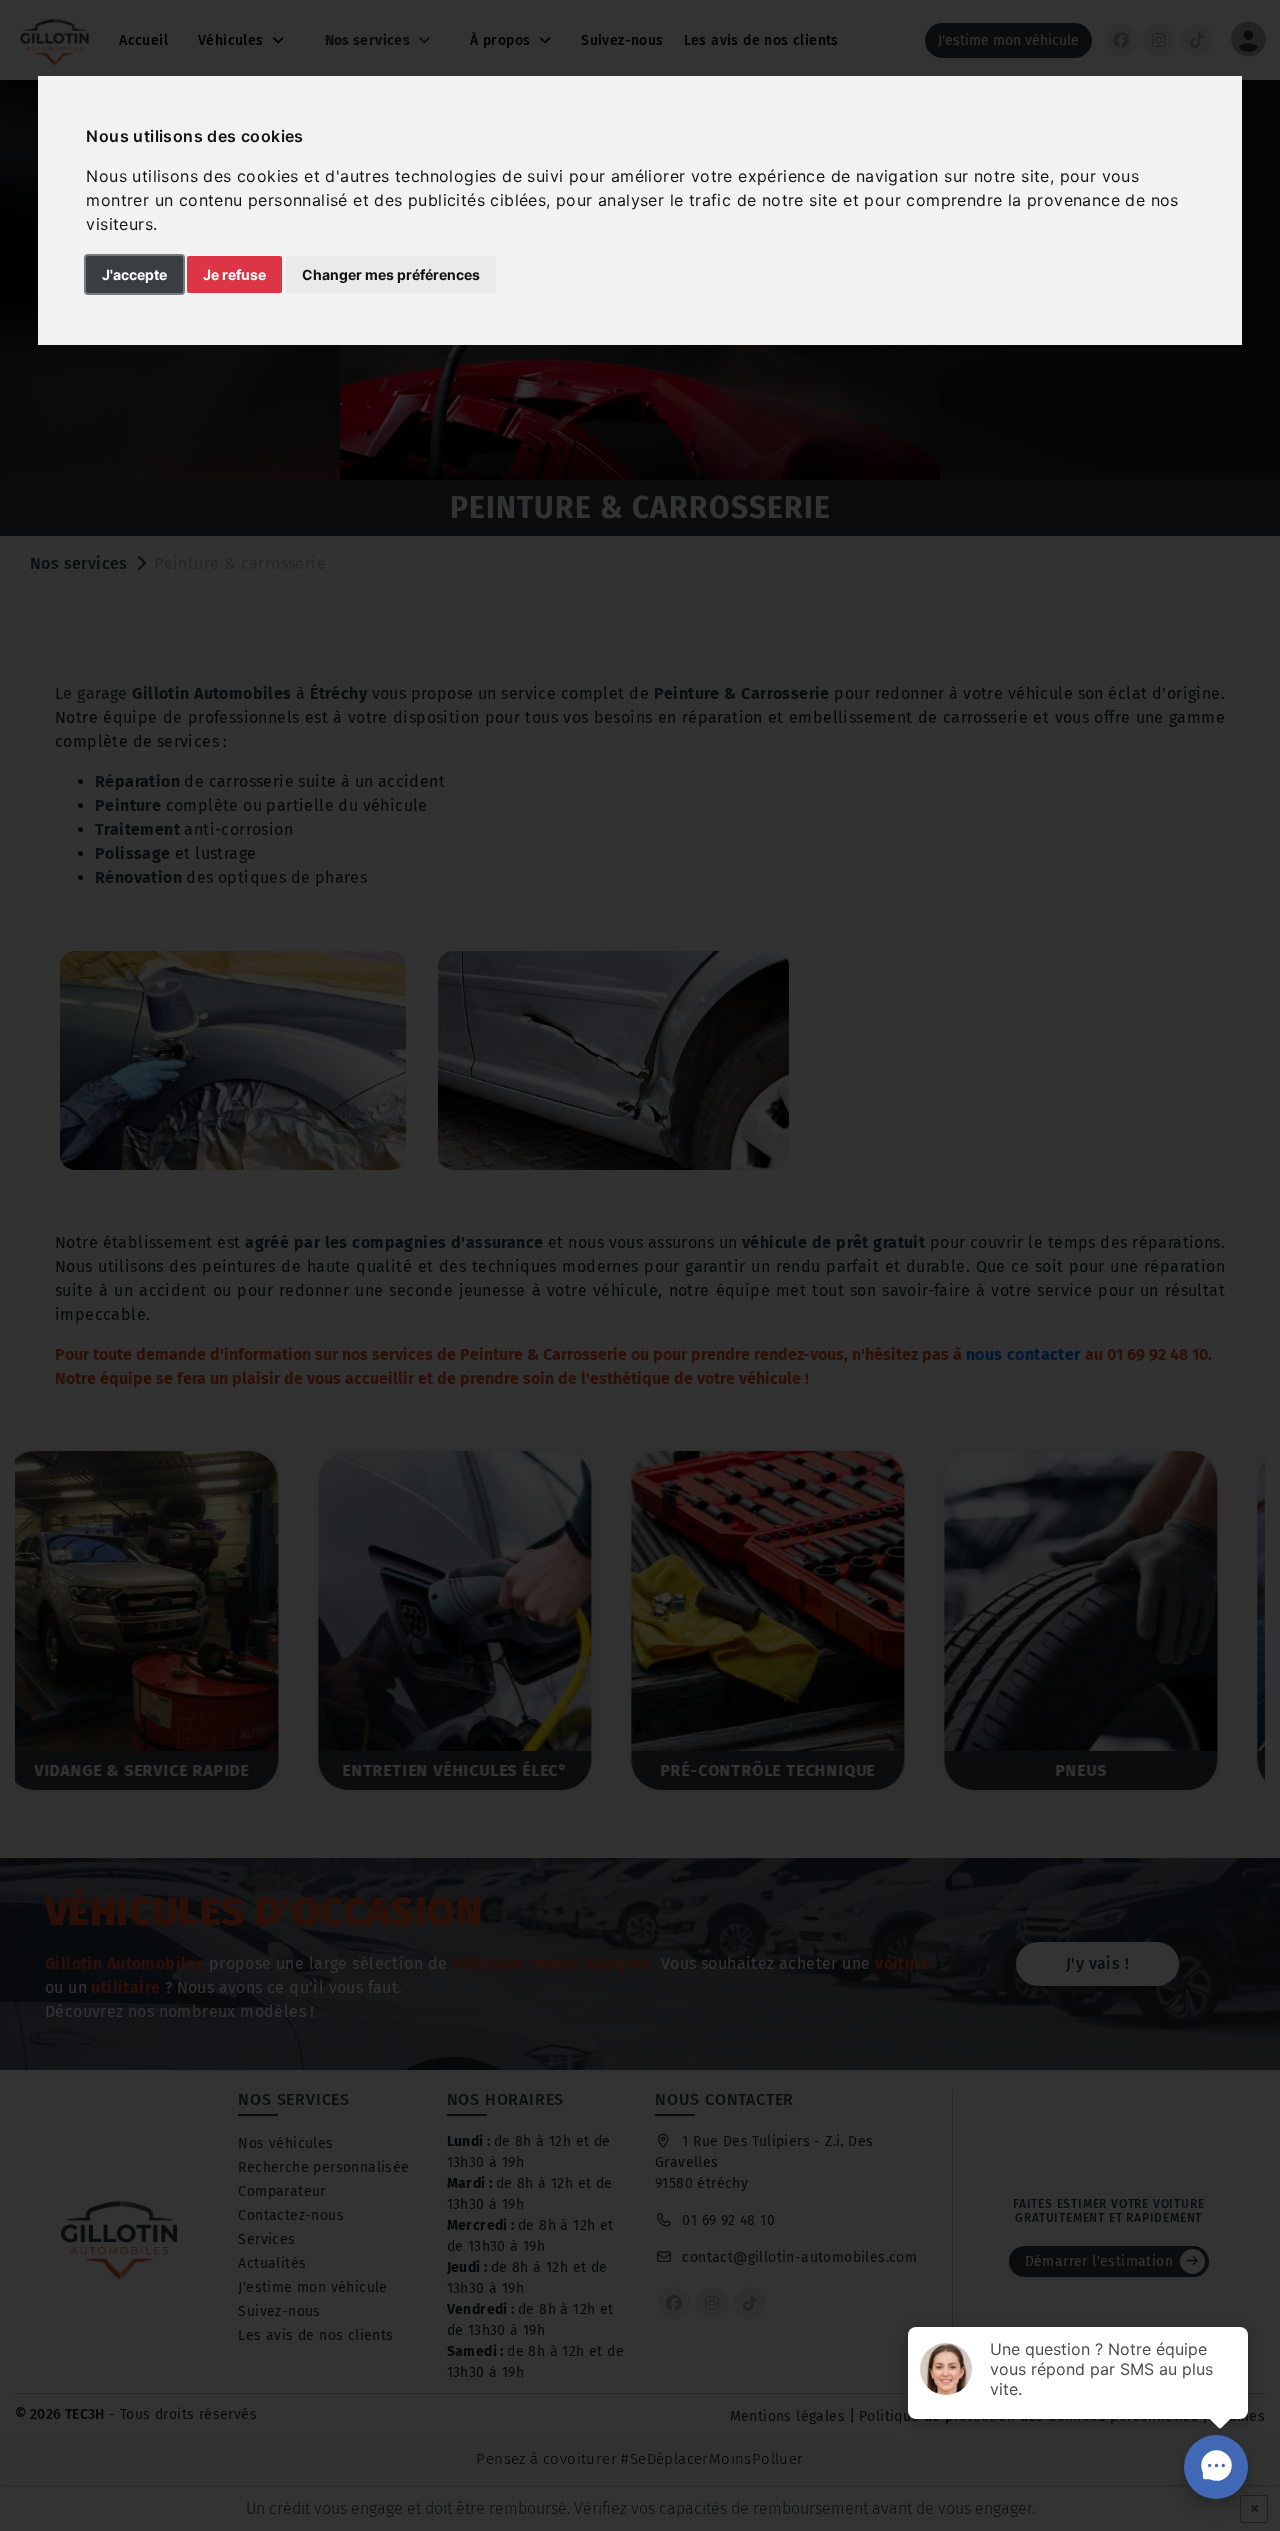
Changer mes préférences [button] (391, 274)
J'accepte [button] (134, 274)
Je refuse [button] (234, 274)
